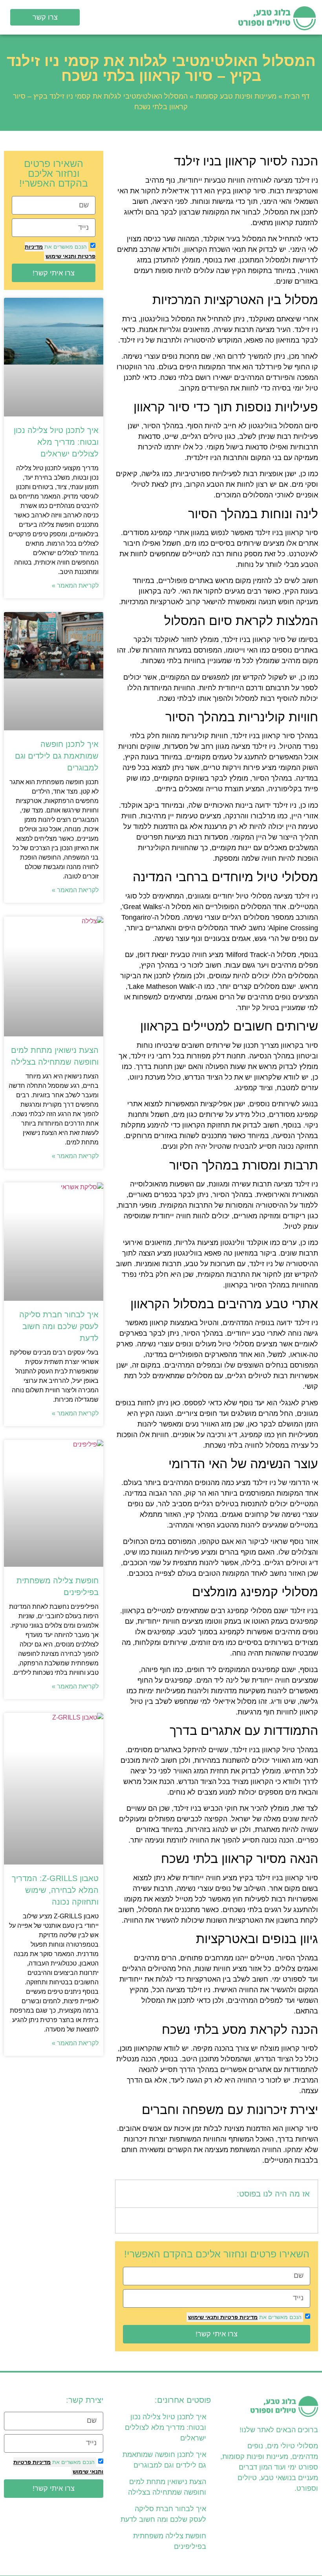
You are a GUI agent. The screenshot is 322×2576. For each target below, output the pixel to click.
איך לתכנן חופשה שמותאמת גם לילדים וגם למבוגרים (57, 756)
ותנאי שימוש (203, 2317)
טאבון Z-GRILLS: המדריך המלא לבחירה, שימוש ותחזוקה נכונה (55, 1890)
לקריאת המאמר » (75, 586)
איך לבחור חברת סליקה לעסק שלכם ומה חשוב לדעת (59, 1326)
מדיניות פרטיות (238, 2317)
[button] (161, 17)
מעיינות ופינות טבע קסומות (236, 96)
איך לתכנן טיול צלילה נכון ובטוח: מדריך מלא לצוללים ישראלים (56, 442)
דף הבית (297, 96)
